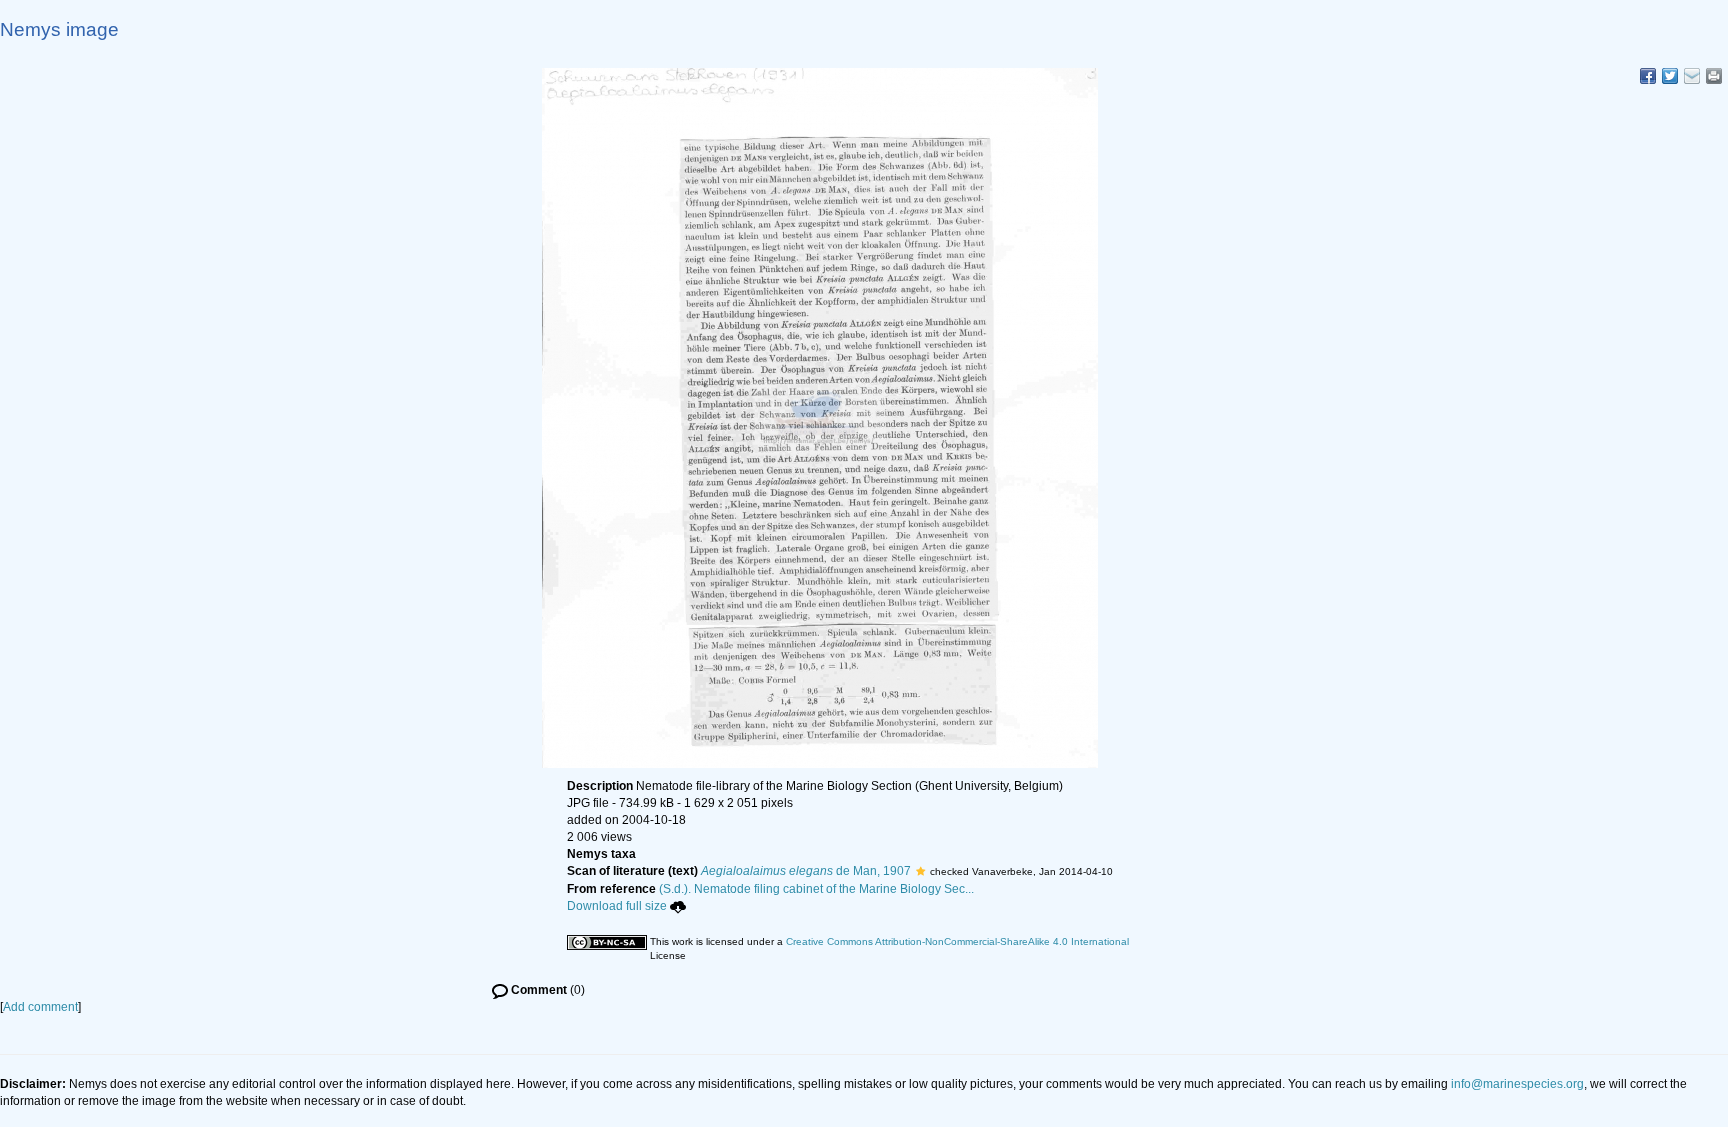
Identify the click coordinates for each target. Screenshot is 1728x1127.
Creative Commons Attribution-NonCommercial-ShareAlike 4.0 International (957, 941)
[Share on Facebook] (1648, 76)
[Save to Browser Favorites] (1692, 76)
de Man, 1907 (806, 871)
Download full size (617, 906)
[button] (920, 871)
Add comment (40, 1007)
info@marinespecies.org (1517, 1084)
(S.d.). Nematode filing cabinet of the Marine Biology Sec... (816, 889)
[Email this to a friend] (1714, 76)
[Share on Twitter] (1670, 76)
